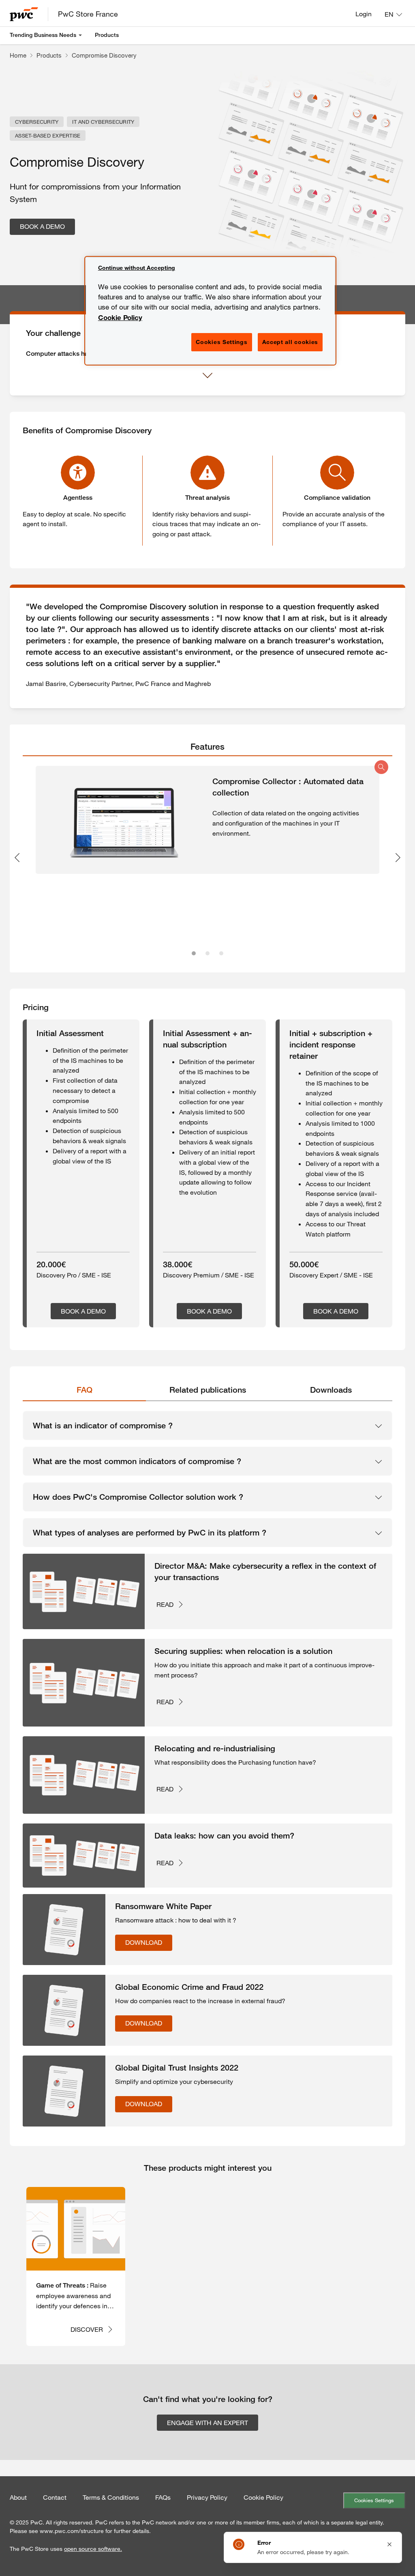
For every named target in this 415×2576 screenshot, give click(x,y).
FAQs (163, 2497)
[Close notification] (389, 2544)
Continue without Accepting (137, 268)
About (18, 2497)
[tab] (207, 747)
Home (18, 55)
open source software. (93, 2549)
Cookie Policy (263, 2497)
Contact (55, 2497)
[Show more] (207, 376)
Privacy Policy (207, 2497)
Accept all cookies (290, 342)
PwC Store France (88, 14)
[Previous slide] (17, 858)
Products (107, 35)
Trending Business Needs (43, 35)
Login (364, 14)
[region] (210, 311)
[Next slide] (398, 858)
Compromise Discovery (104, 55)
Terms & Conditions (111, 2497)
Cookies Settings (374, 2500)
